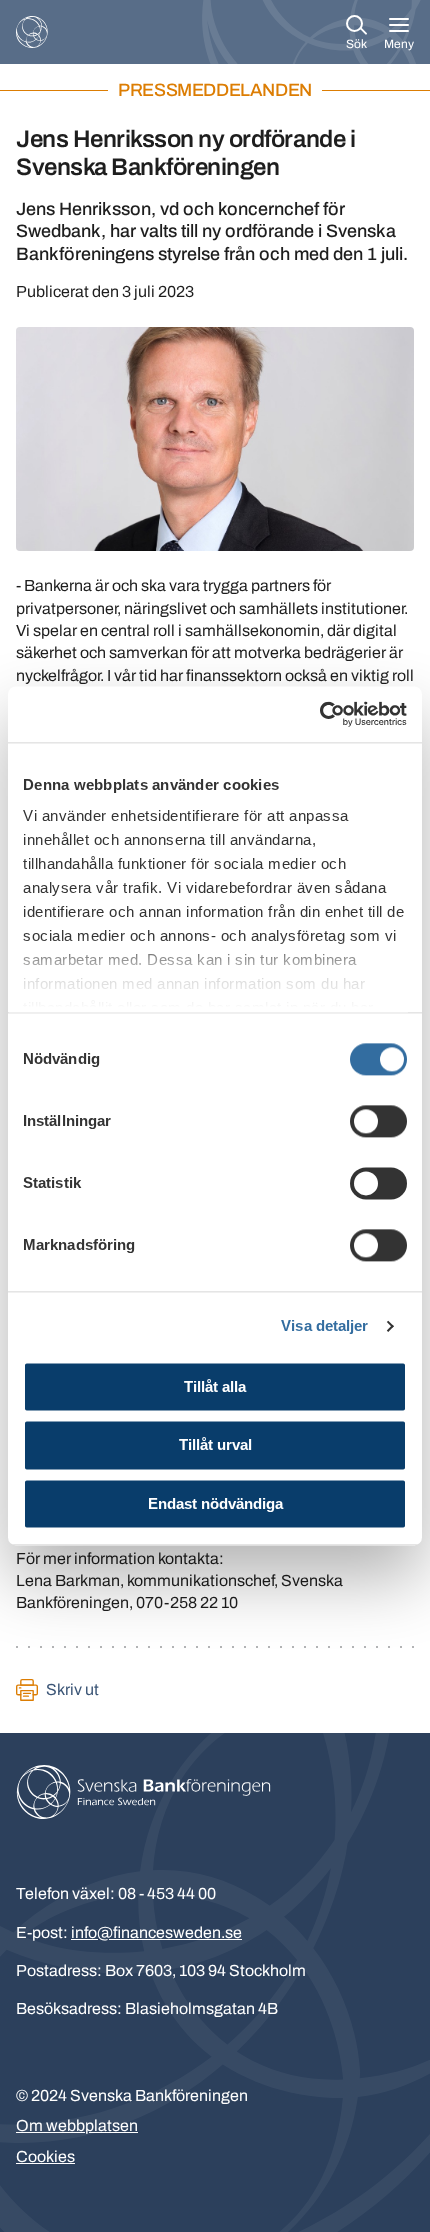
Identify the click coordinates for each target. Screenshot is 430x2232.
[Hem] (32, 32)
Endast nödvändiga (215, 1503)
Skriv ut (72, 1689)
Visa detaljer (324, 1325)
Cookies (45, 2156)
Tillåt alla (215, 1386)
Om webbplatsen (77, 2125)
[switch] (378, 1121)
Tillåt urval (215, 1445)
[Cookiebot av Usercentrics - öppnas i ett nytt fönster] (319, 714)
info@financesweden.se (156, 1932)
